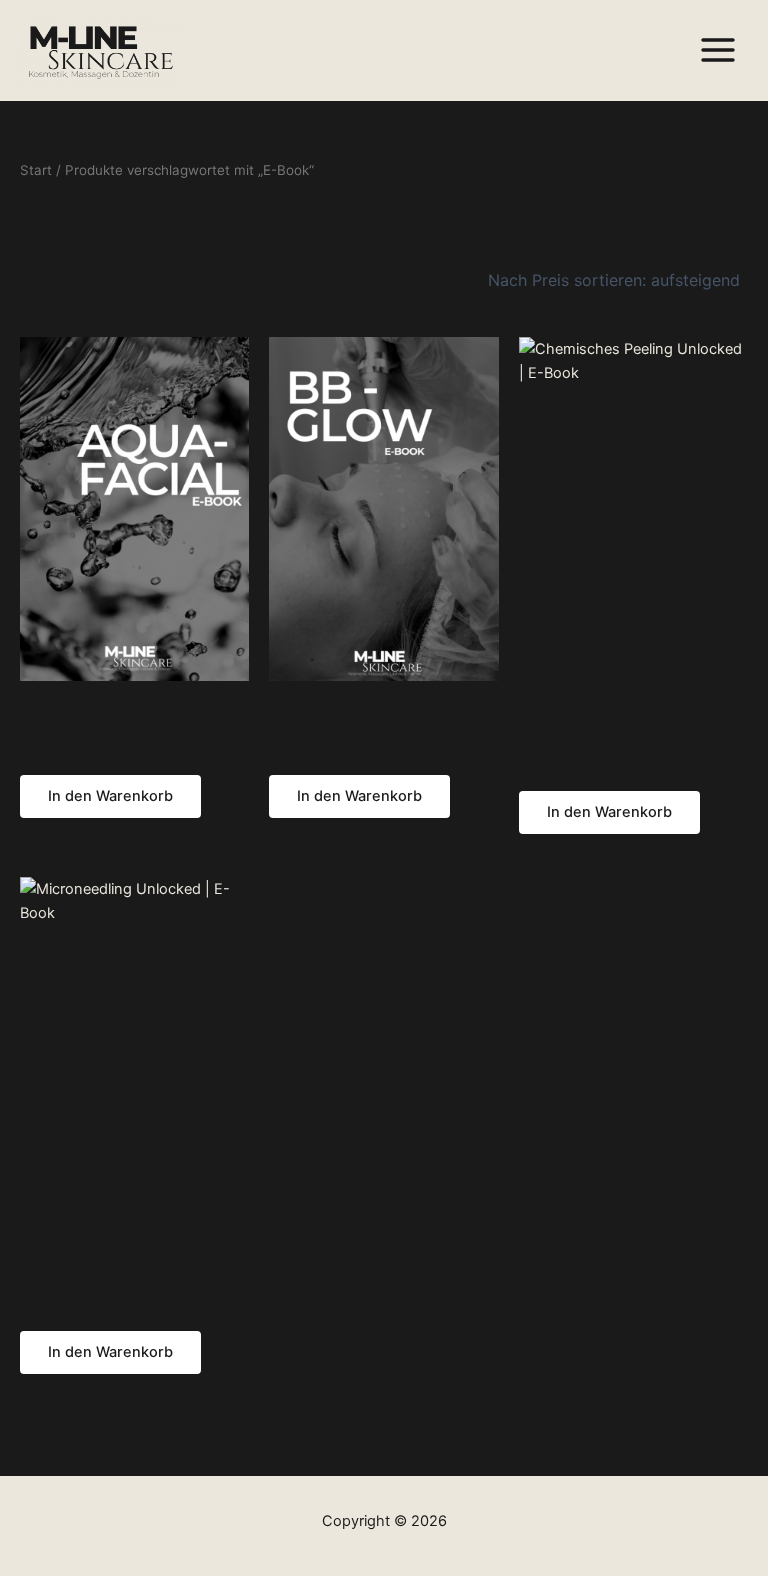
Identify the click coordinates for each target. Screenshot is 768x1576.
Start (36, 170)
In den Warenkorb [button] (110, 796)
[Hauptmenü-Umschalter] (718, 50)
